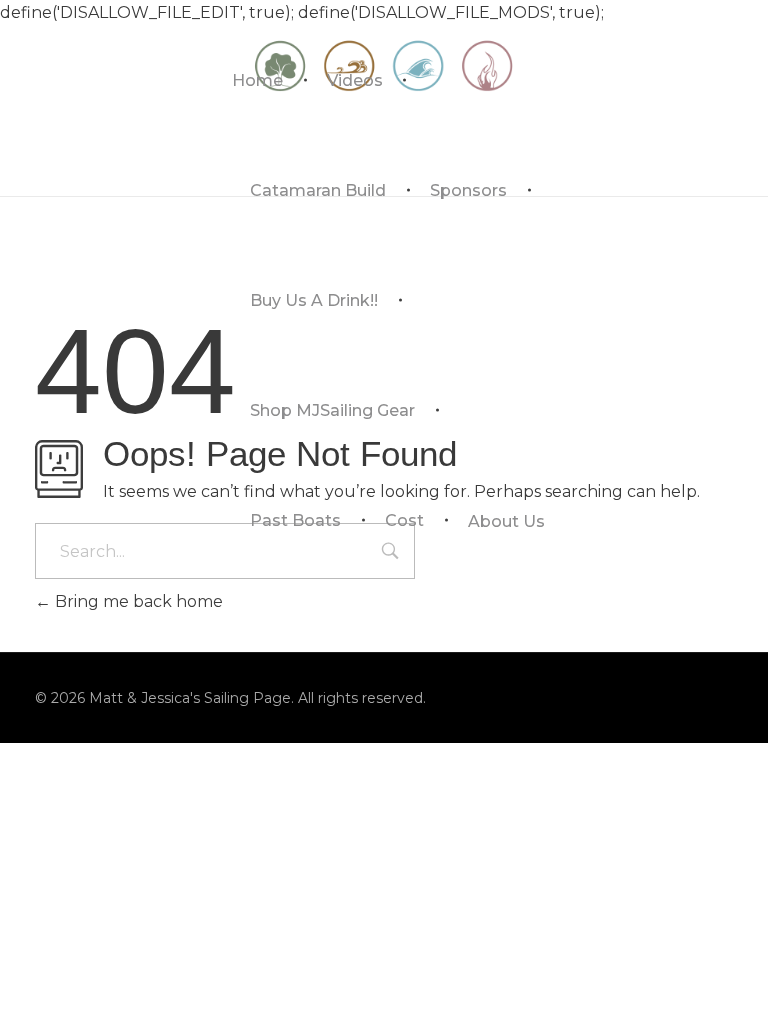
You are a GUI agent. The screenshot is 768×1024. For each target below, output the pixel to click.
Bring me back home (137, 601)
